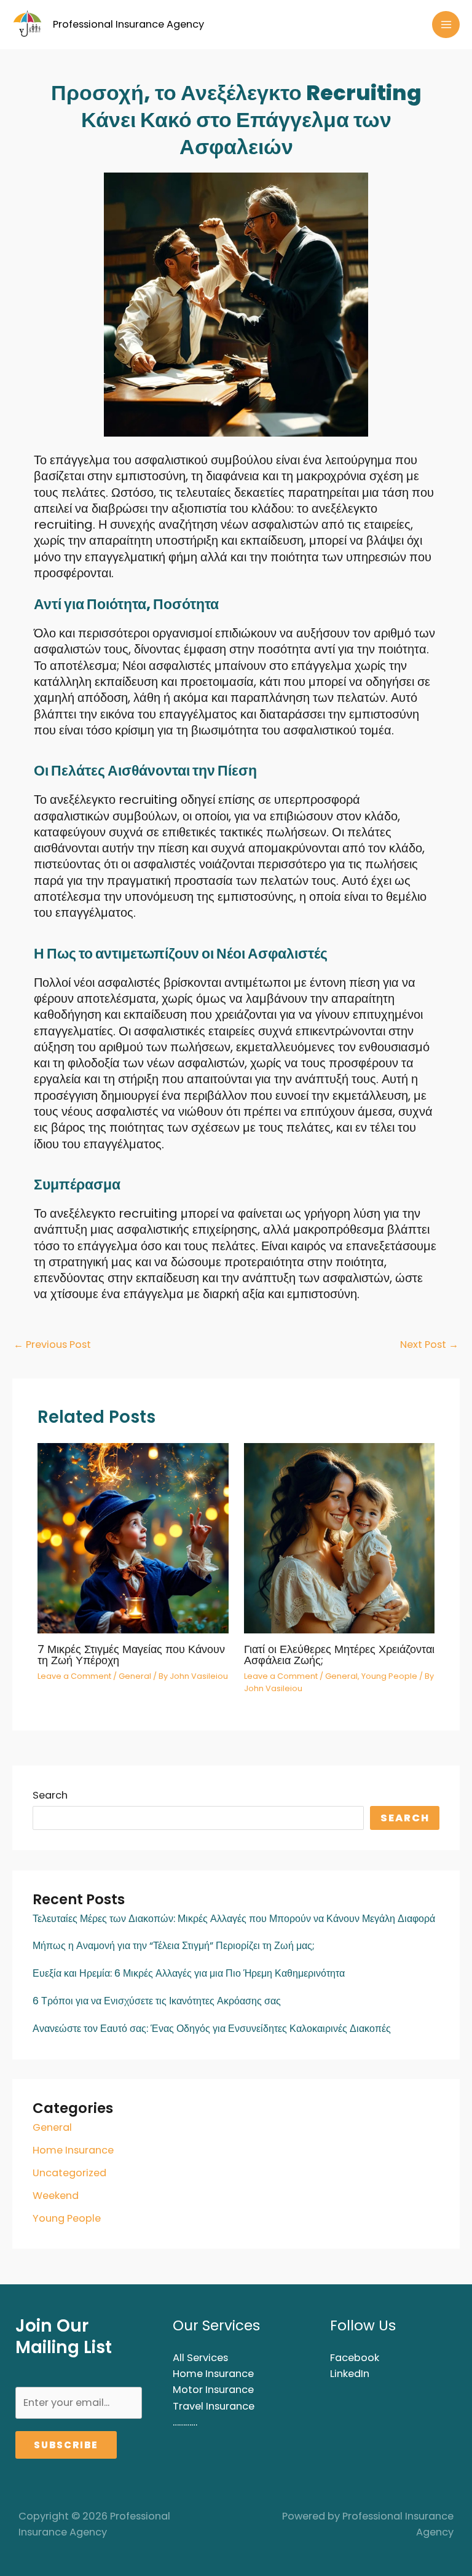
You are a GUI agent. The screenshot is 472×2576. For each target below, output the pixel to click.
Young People (67, 2218)
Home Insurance (73, 2150)
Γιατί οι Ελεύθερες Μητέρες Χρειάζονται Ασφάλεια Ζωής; (339, 1655)
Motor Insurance (213, 2390)
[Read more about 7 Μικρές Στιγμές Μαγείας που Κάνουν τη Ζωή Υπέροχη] (133, 1538)
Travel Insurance (214, 2406)
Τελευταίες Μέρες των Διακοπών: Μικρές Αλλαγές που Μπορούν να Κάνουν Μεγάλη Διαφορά (234, 1919)
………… (185, 2422)
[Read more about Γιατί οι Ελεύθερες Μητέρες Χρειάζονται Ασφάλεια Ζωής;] (339, 1538)
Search (50, 1795)
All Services (200, 2358)
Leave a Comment (74, 1676)
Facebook (355, 2358)
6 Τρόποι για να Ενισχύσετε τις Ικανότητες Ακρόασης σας (157, 2001)
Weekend (56, 2196)
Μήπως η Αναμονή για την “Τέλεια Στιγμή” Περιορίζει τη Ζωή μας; (174, 1946)
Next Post (429, 1344)
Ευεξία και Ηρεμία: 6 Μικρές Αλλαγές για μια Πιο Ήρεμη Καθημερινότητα (189, 1973)
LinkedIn (350, 2374)
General (52, 2127)
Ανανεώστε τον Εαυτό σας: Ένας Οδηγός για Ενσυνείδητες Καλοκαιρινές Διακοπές (212, 2029)
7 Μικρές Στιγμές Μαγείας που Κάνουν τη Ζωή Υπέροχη (131, 1655)
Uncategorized (69, 2173)
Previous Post (52, 1344)
